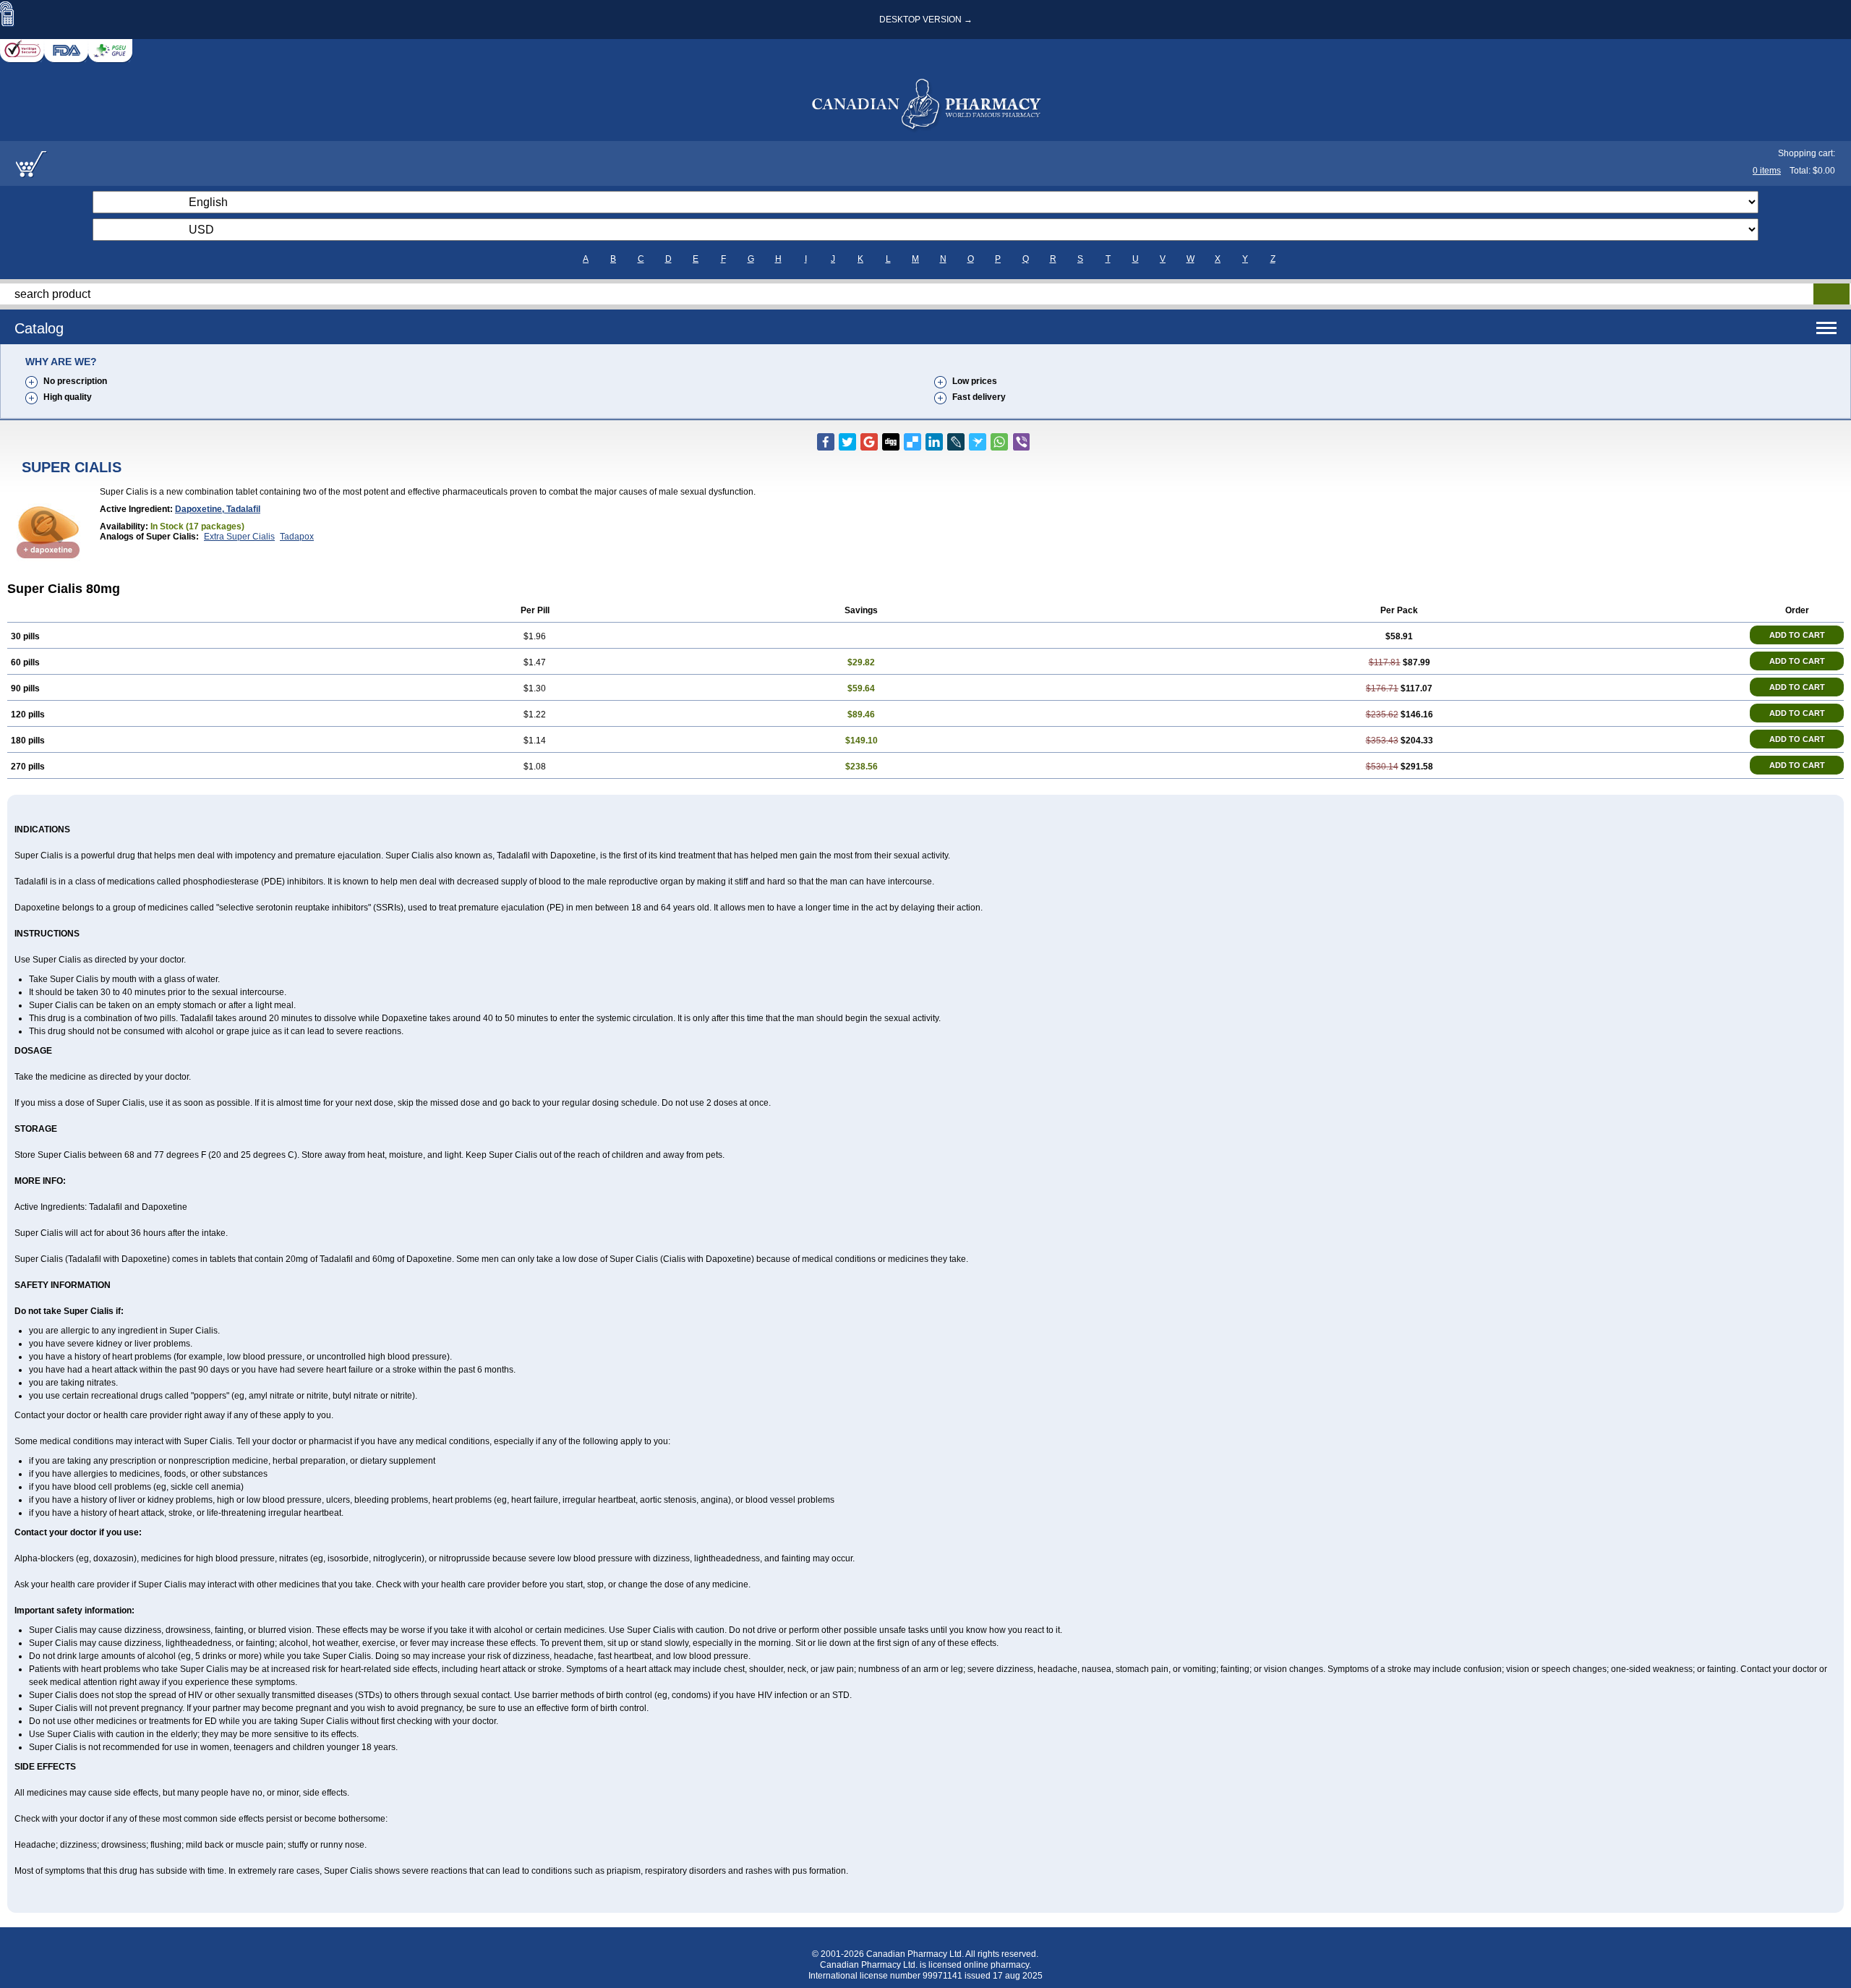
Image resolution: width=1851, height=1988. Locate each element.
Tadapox (297, 537)
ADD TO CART (1797, 635)
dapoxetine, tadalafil (218, 509)
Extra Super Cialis (239, 537)
